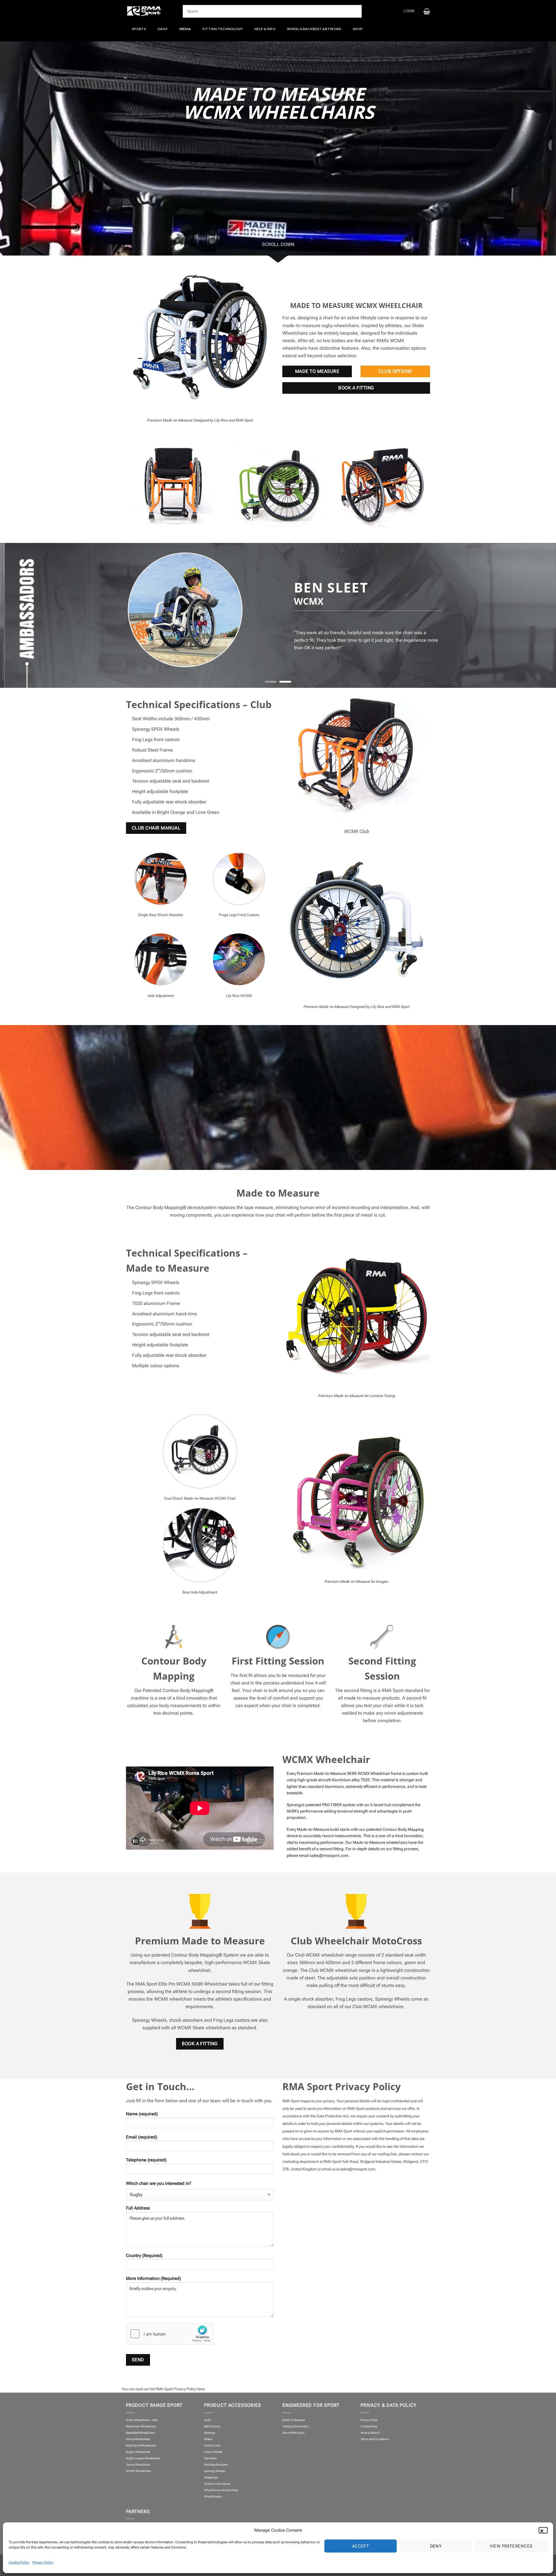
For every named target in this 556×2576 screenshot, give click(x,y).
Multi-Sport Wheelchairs (141, 2445)
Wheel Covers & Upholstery (221, 2490)
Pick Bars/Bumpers (216, 2465)
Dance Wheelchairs (138, 2439)
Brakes (208, 2439)
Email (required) (142, 2137)
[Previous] (23, 615)
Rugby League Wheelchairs (143, 2458)
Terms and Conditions (375, 2439)
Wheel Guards (213, 2496)
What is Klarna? (370, 2433)
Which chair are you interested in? (159, 2183)
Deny (436, 2546)
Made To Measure (294, 2420)
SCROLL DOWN (278, 244)
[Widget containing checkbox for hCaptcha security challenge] (170, 2334)
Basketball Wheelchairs (140, 2433)
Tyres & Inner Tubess (217, 2484)
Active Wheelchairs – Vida (142, 2420)
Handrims (210, 2458)
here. (201, 2389)
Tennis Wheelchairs (138, 2465)
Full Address (138, 2208)
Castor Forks (212, 2445)
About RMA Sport (293, 2433)
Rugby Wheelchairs (138, 2452)
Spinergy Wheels (215, 2471)
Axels (207, 2420)
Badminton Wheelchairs (141, 2426)
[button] (544, 2530)
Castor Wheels (213, 2452)
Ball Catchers (212, 2426)
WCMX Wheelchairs (138, 2471)
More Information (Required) (153, 2278)
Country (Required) (144, 2256)
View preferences (511, 2546)
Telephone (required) (146, 2160)
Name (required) (142, 2114)
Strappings (211, 2477)
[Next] (533, 615)
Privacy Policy (43, 2562)
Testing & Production (296, 2426)
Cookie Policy (19, 2562)
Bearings (210, 2433)
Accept (361, 2546)
